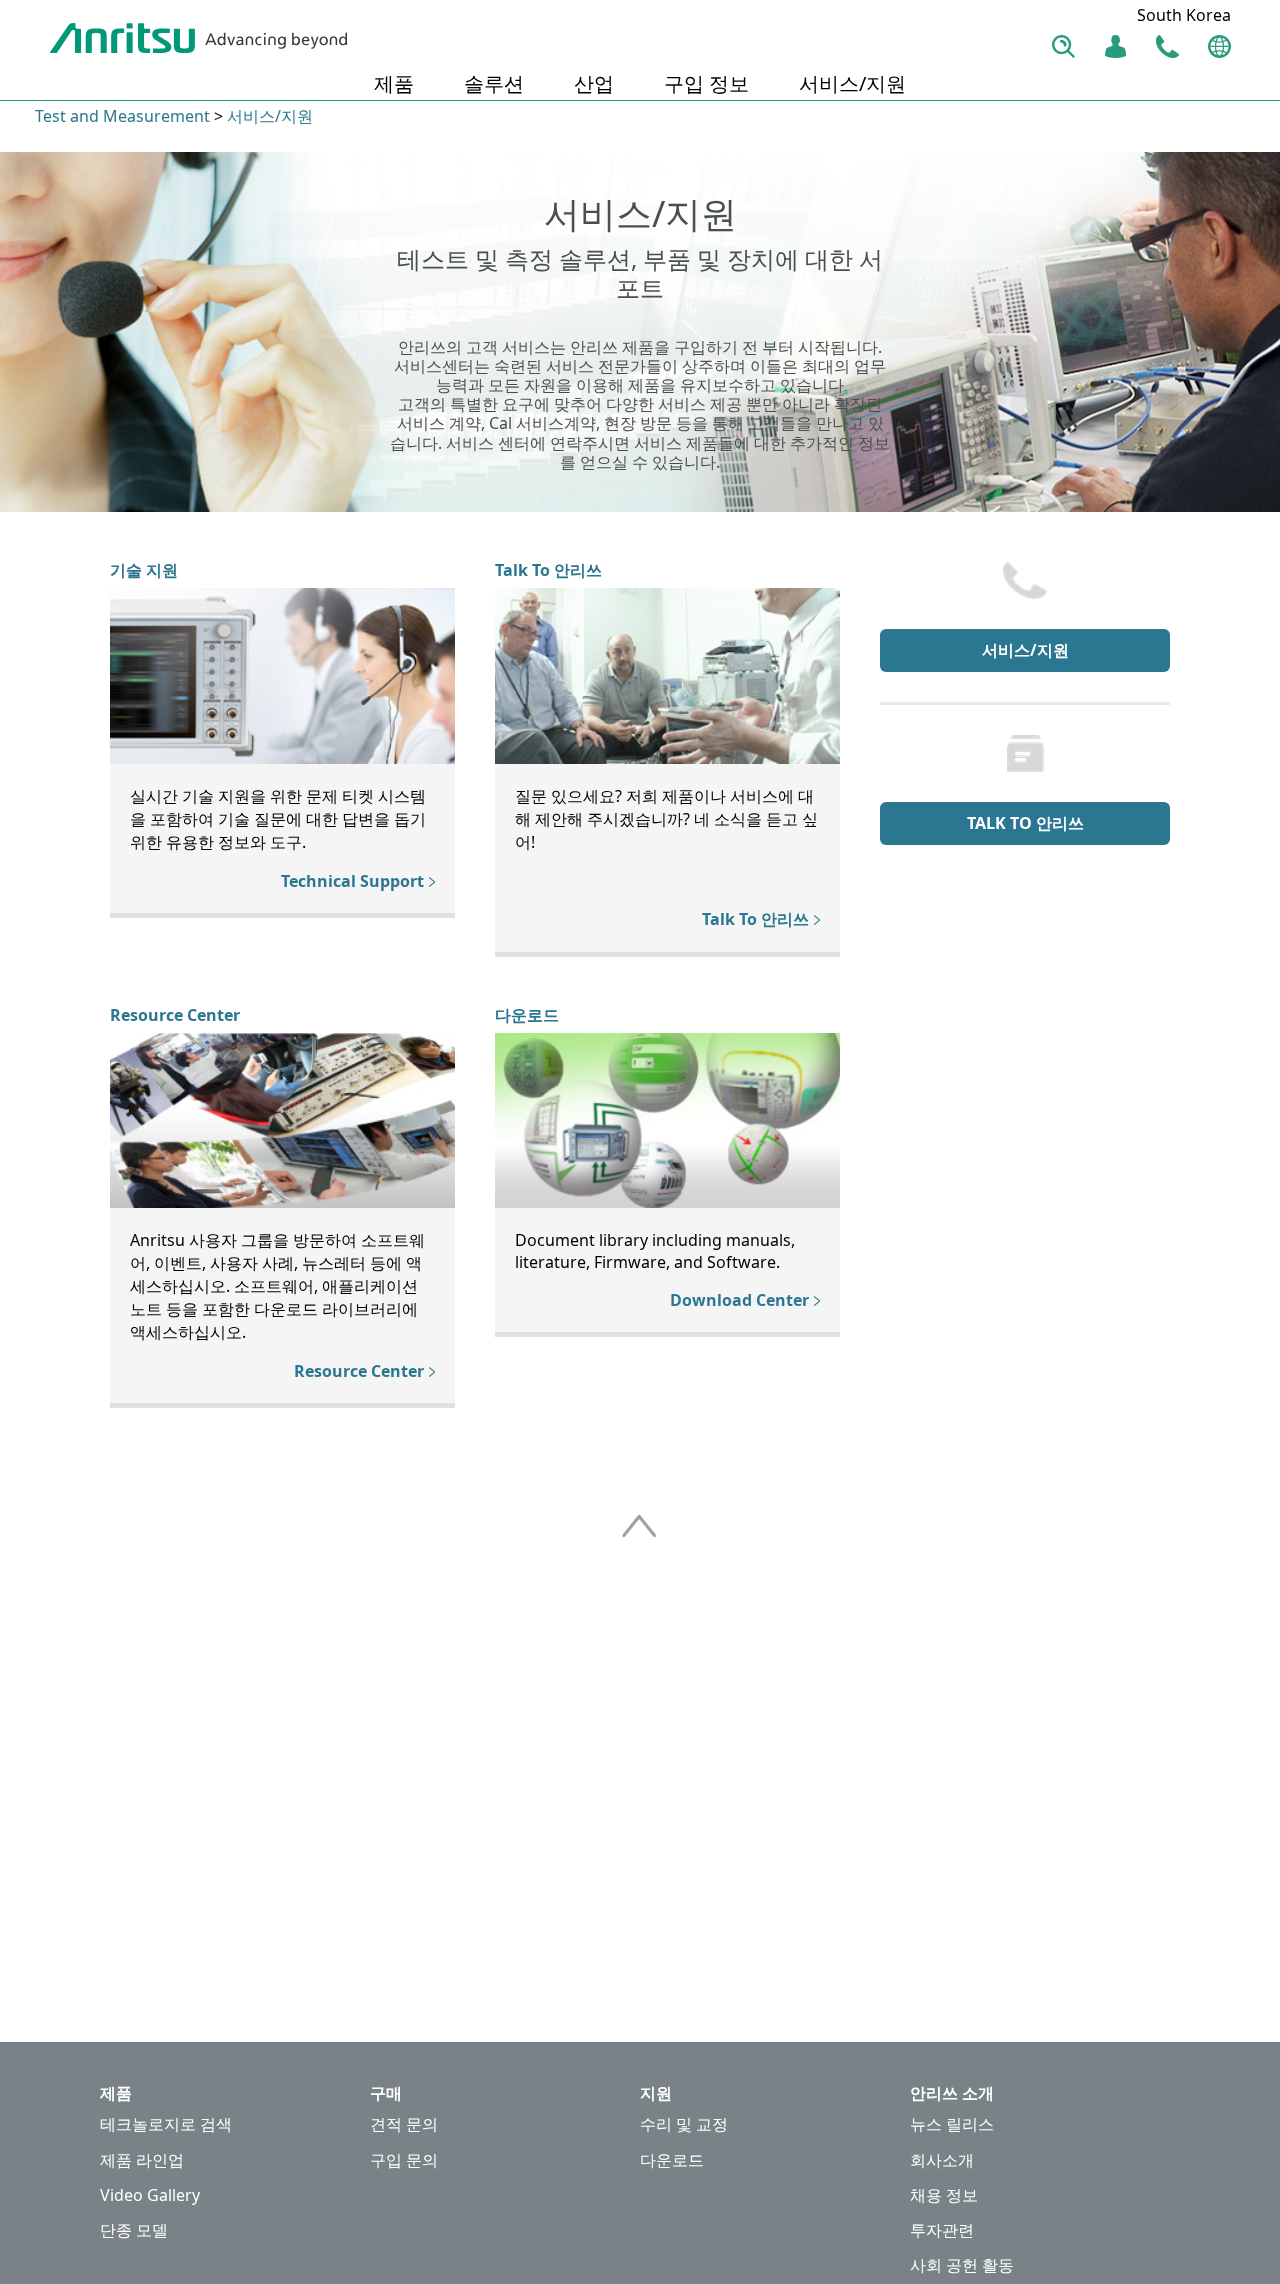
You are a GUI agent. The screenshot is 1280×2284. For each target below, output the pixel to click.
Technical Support (352, 881)
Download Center (739, 1300)
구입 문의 (404, 2160)
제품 (394, 83)
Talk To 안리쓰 (548, 570)
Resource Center (175, 1015)
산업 (594, 83)
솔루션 (494, 83)
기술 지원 (144, 570)
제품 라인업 (142, 2160)
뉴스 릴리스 (952, 2124)
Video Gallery (150, 2195)
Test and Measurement (122, 116)
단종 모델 (134, 2230)
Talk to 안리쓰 (1025, 823)
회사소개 (942, 2160)
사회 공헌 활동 (962, 2265)
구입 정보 (706, 83)
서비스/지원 (852, 83)
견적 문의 (404, 2124)
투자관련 (942, 2230)
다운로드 (527, 1015)
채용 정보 (944, 2195)
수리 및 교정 (684, 2124)
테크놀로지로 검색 (166, 2124)
